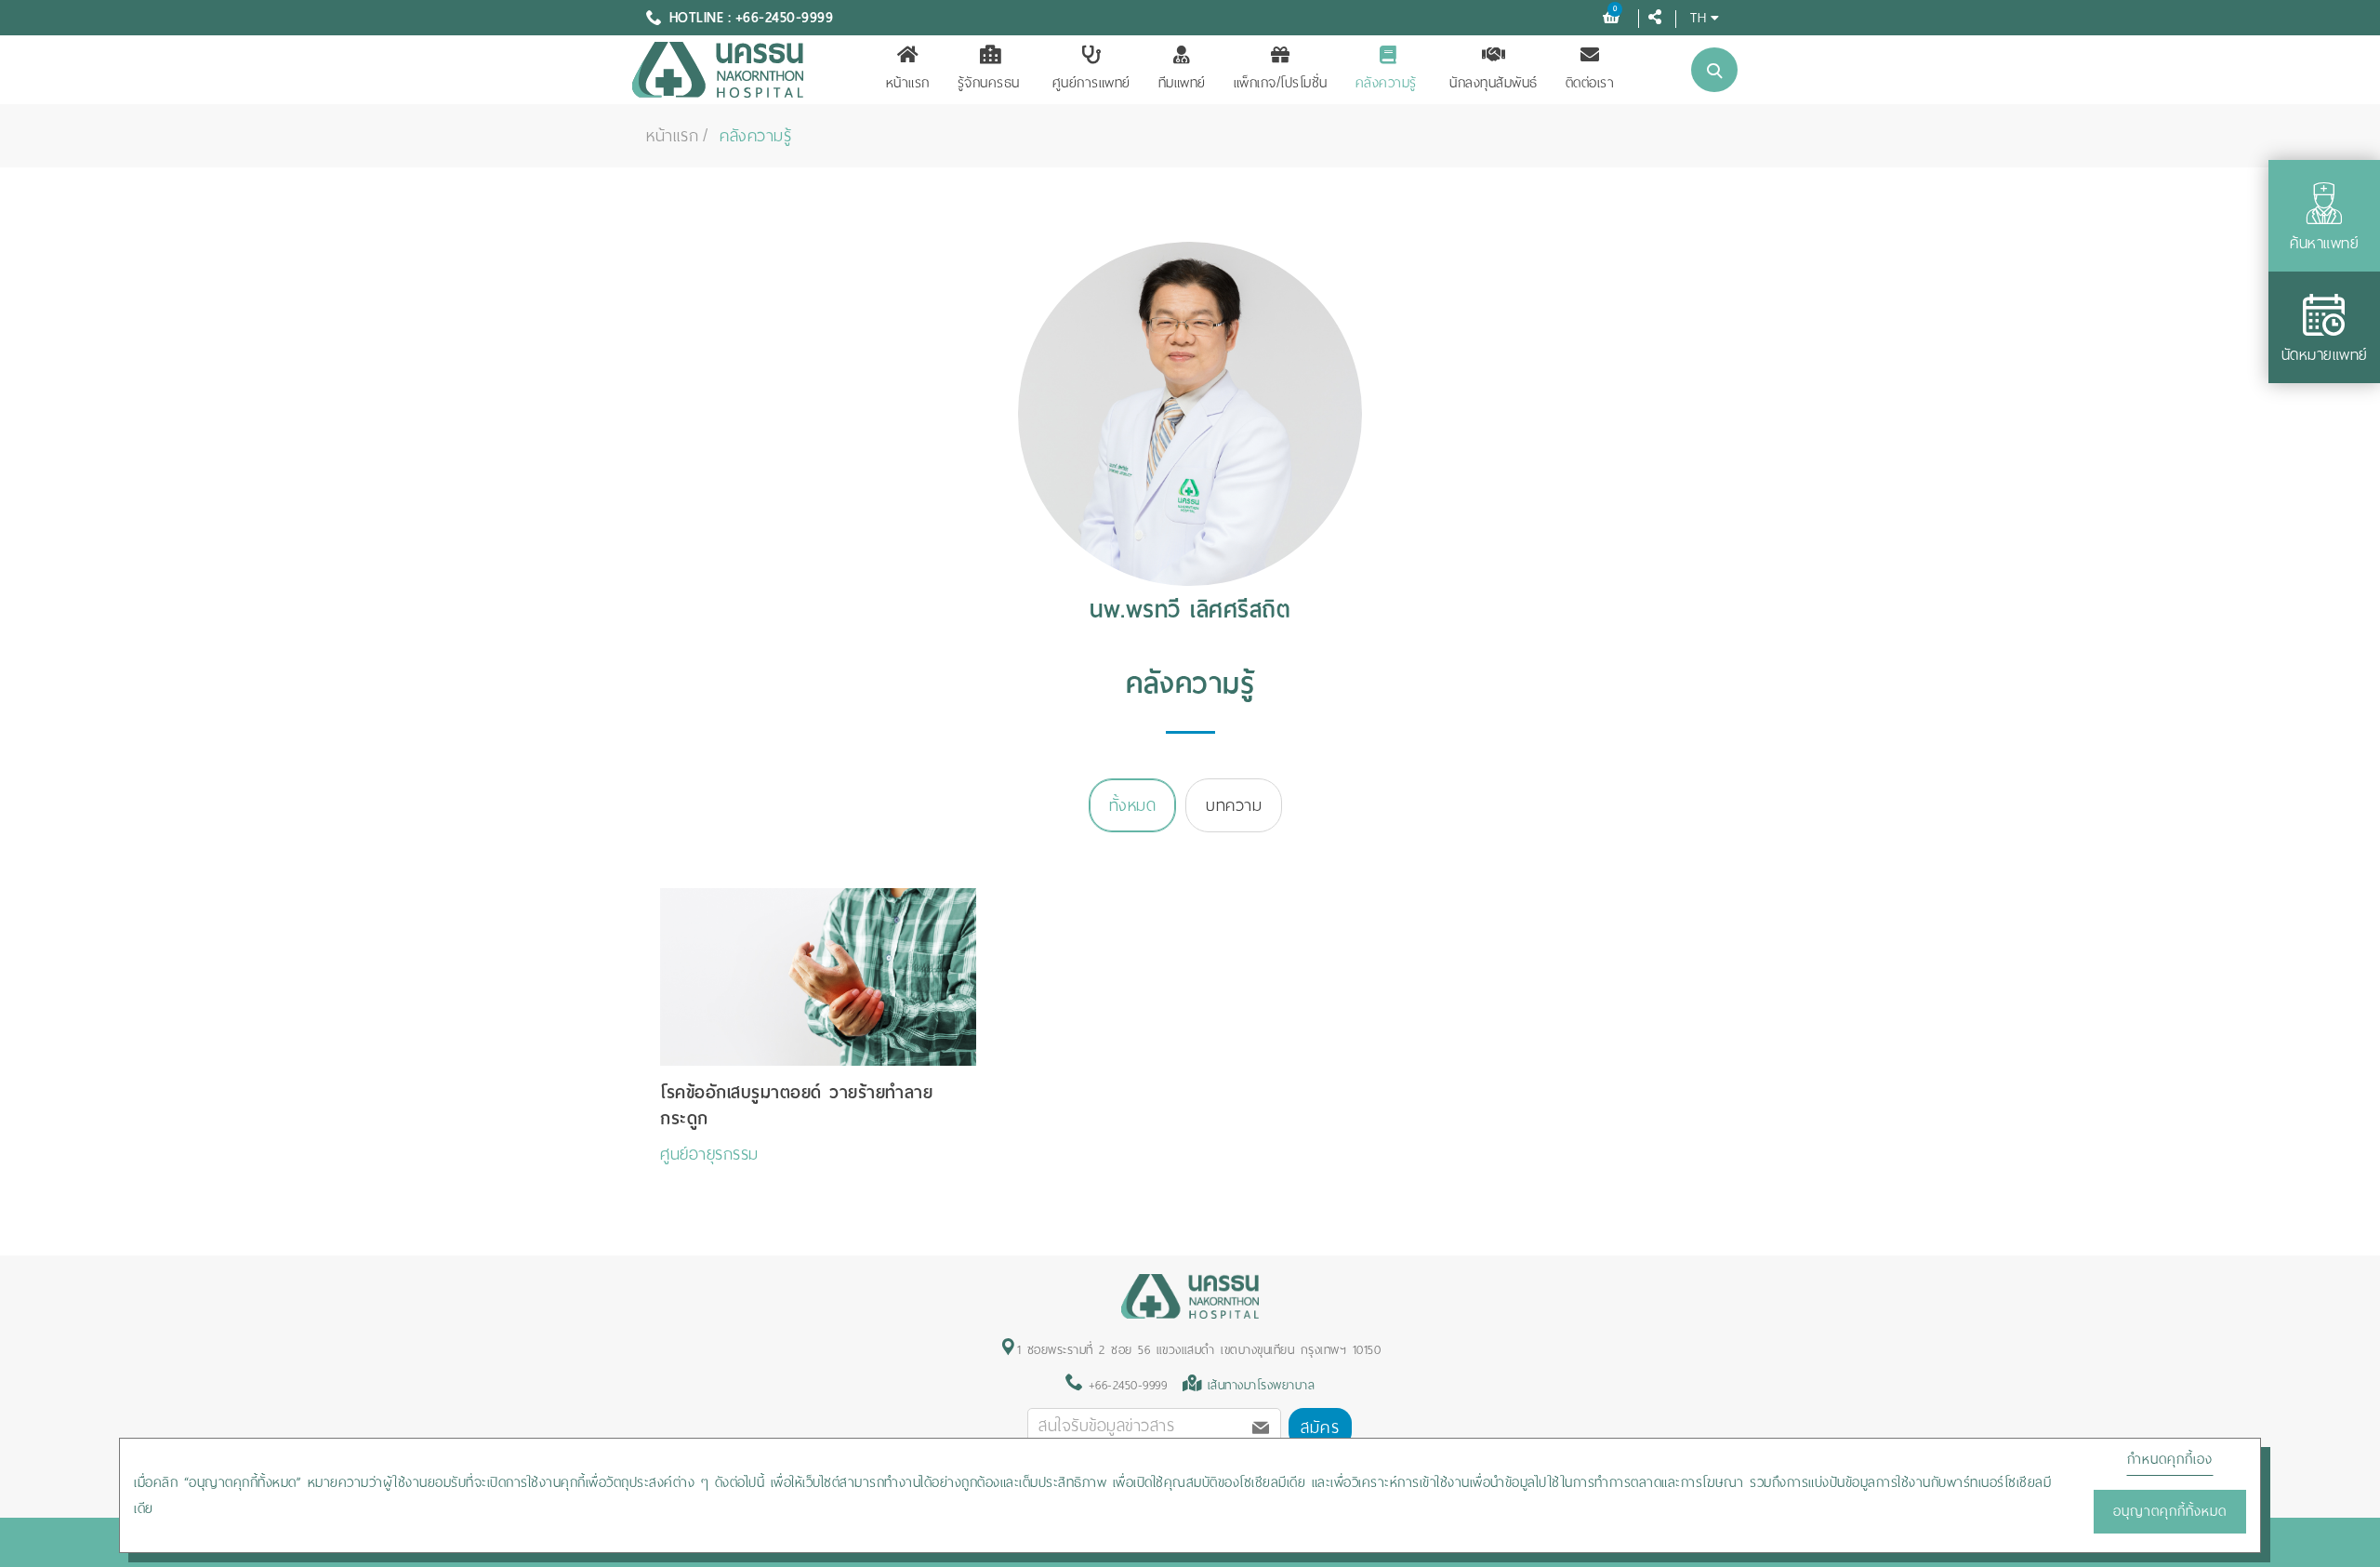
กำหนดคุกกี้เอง (2170, 1459)
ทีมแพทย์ (1182, 83)
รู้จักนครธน (989, 83)
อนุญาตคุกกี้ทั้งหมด (2170, 1511)
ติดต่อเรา (1590, 83)
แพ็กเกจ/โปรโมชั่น (1281, 83)
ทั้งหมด (1133, 805)
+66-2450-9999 (1124, 1385)
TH (1698, 17)
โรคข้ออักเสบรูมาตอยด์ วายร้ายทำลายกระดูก (796, 1105)
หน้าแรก (908, 83)
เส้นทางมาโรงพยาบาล (1262, 1385)
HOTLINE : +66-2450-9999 (752, 18)
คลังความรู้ (1386, 83)
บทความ (1234, 805)
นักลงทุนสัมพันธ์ (1494, 83)
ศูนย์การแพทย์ (1091, 83)
